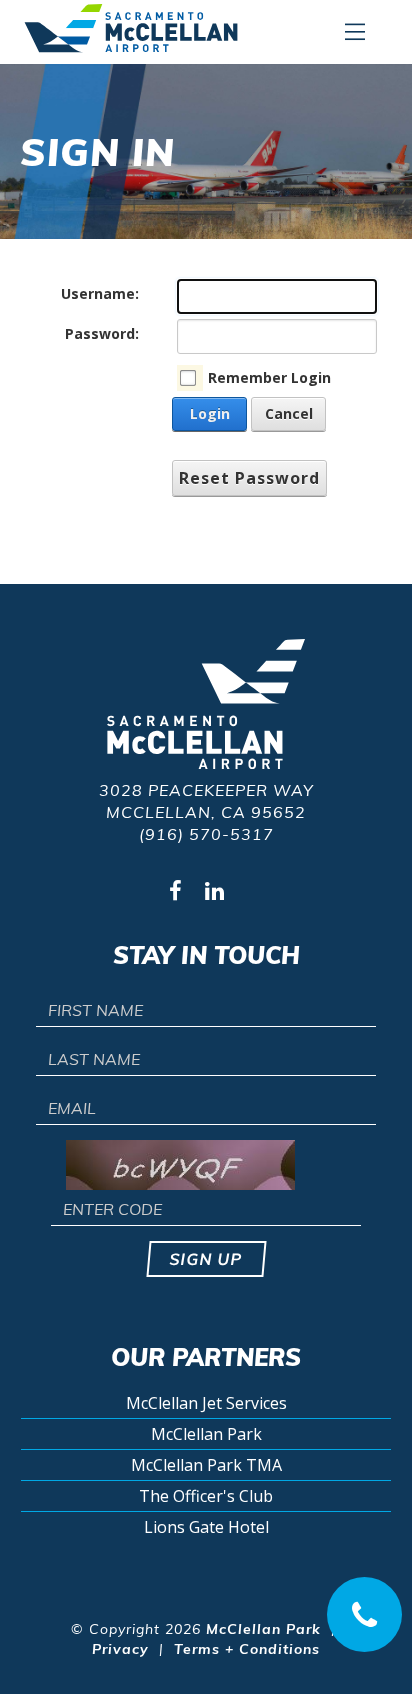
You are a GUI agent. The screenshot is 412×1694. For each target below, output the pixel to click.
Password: (102, 333)
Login (210, 413)
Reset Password (249, 478)
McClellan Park (206, 1434)
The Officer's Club (206, 1496)
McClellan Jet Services (206, 1403)
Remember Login (269, 377)
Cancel (289, 413)
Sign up (206, 1259)
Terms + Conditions (247, 1649)
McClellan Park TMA (206, 1465)
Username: (100, 293)
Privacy (120, 1649)
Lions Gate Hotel (206, 1527)
